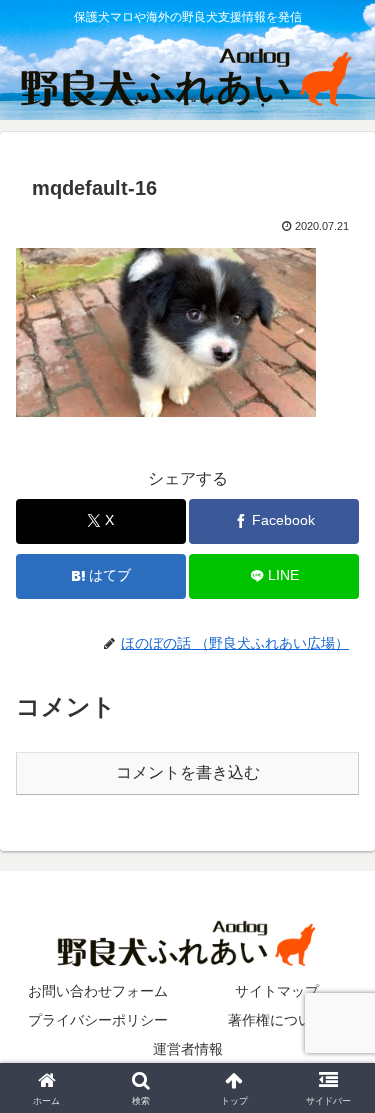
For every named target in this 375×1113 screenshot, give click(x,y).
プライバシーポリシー (98, 1020)
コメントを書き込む (188, 772)
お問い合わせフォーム (98, 991)
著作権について (277, 1020)
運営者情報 (188, 1049)
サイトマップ (277, 991)
